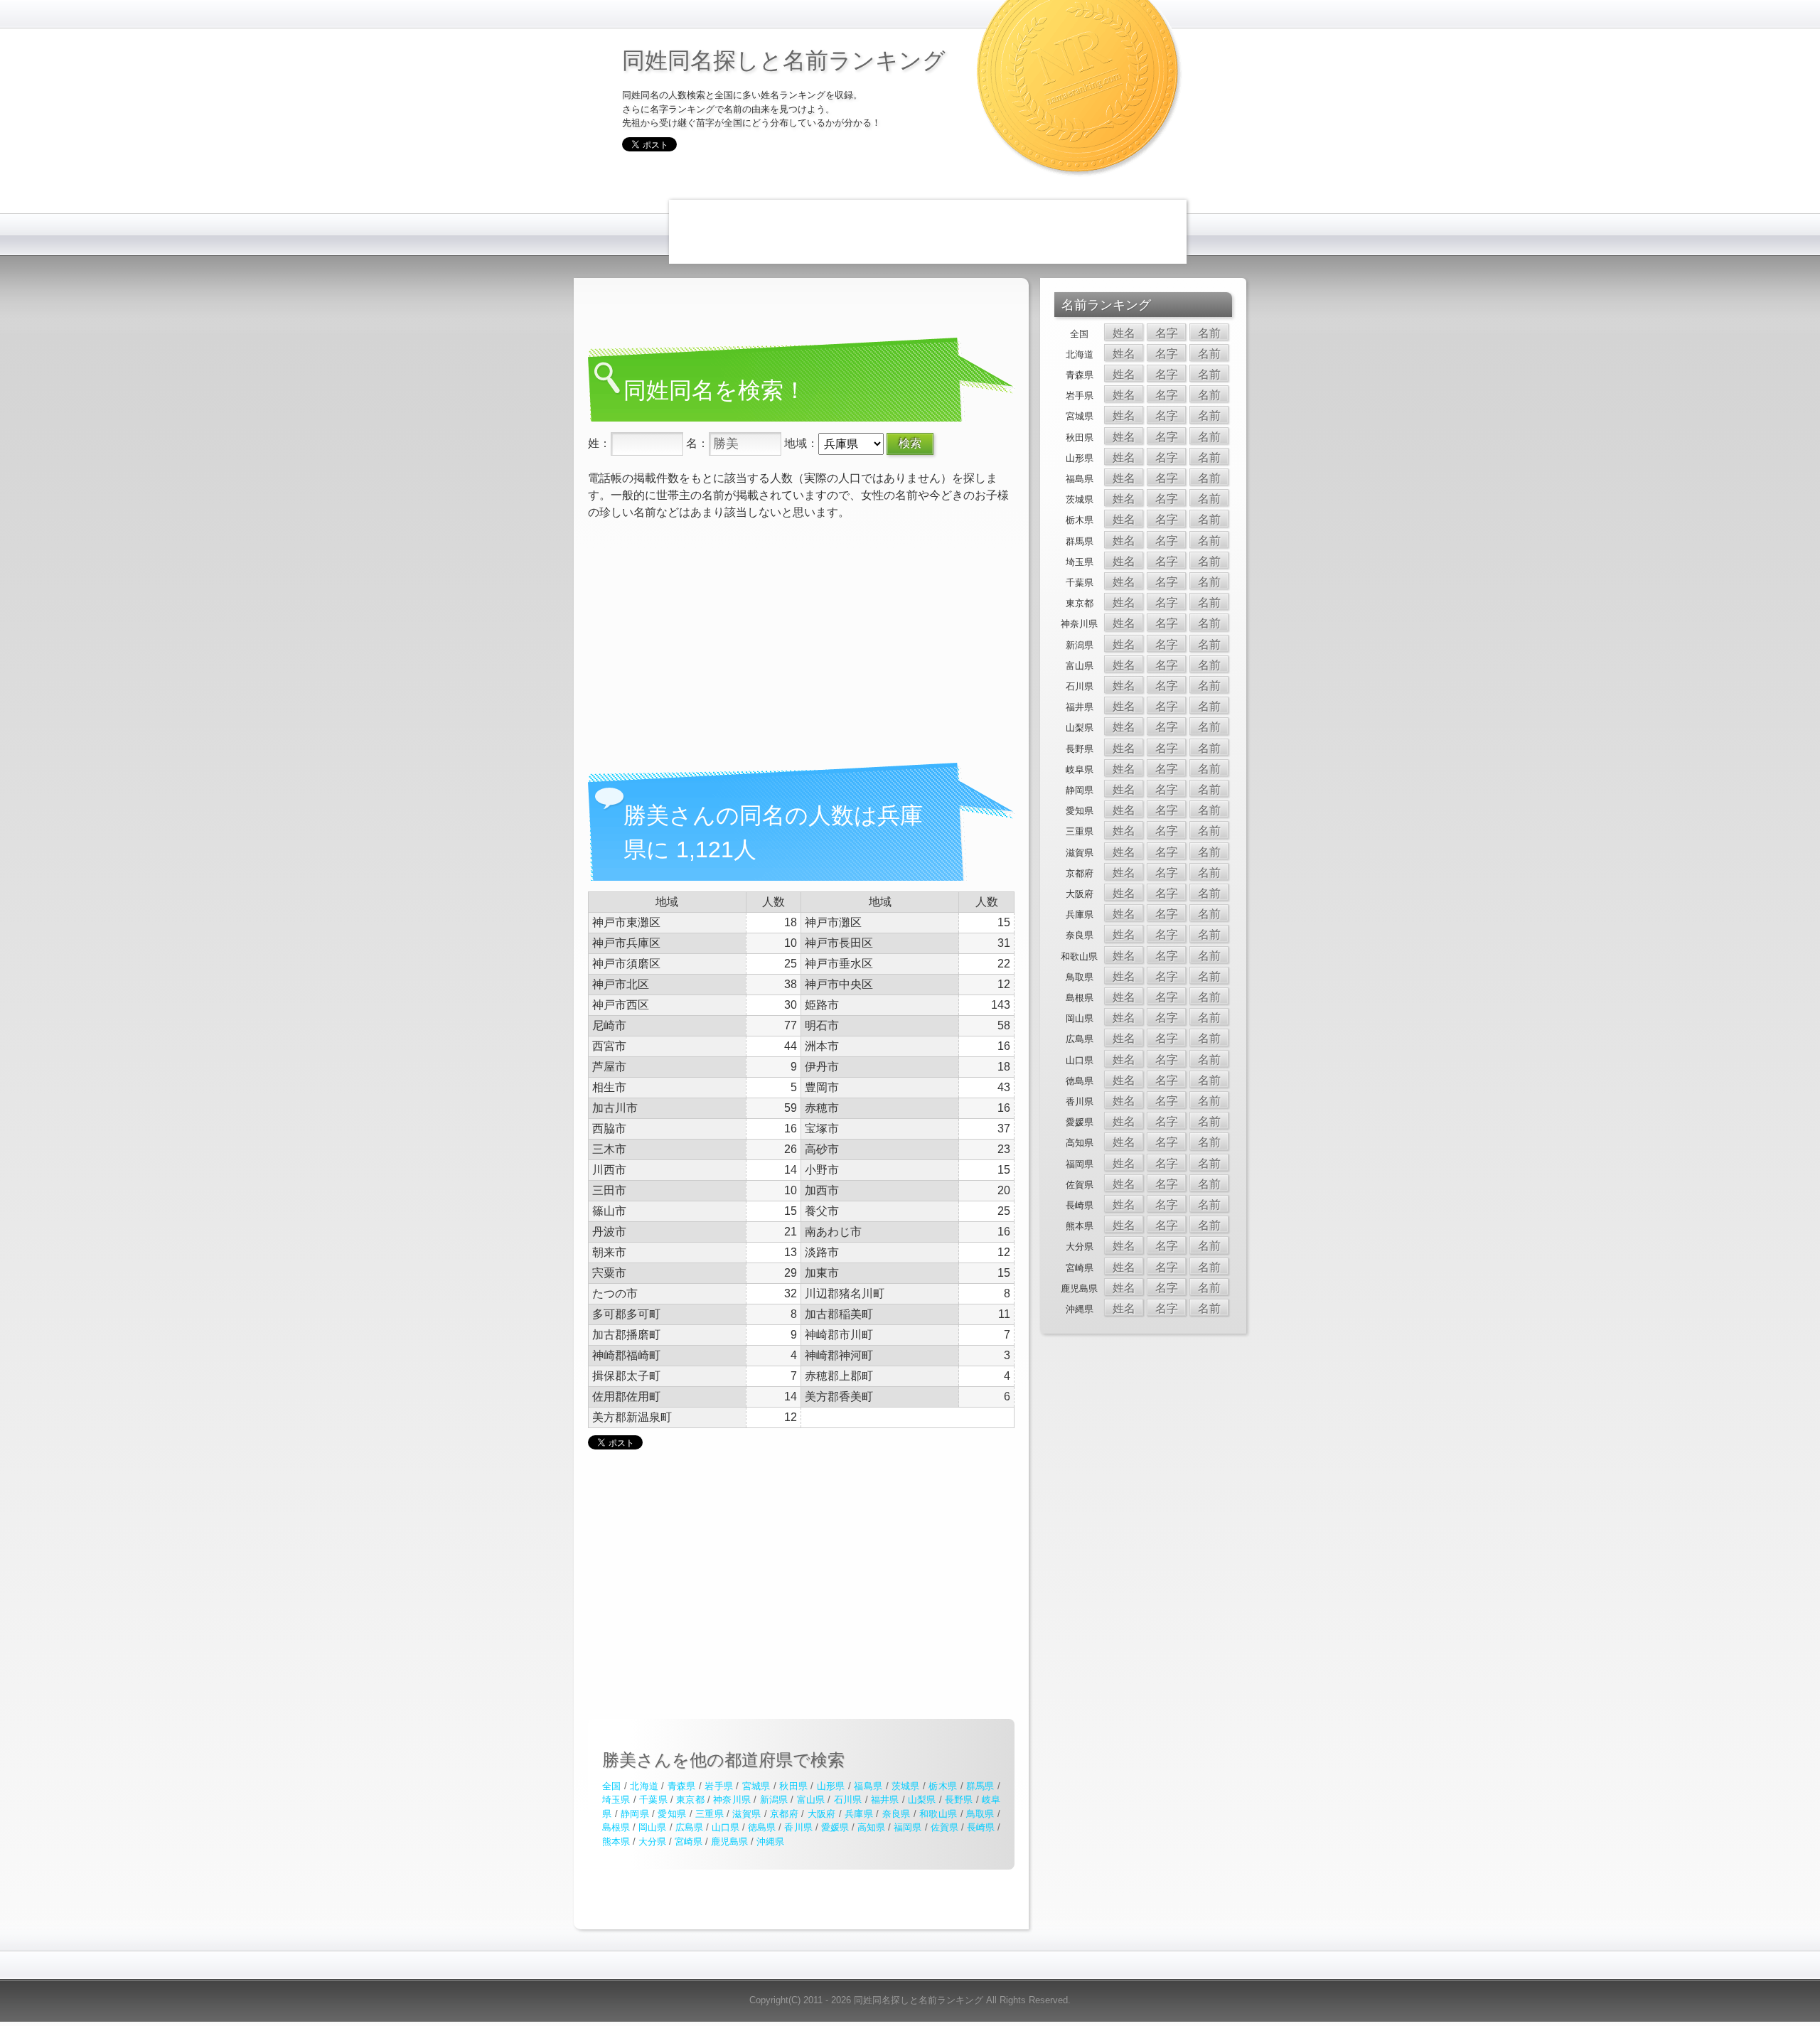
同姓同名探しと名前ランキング (784, 59)
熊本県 (616, 1842)
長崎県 (981, 1827)
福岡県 (908, 1827)
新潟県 (774, 1800)
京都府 (784, 1814)
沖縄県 (770, 1842)
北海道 (644, 1786)
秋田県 (793, 1786)
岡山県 (652, 1827)
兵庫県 (859, 1814)
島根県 (616, 1827)
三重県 (710, 1814)
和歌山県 (938, 1814)
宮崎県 (689, 1842)
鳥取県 (980, 1814)
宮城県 (756, 1786)
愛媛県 (835, 1827)
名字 (1167, 333)
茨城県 (906, 1786)
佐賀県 (944, 1827)
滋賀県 (746, 1814)
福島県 (868, 1786)
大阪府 (822, 1814)
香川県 (798, 1827)
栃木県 (943, 1786)
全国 (612, 1786)
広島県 (689, 1827)
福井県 (885, 1800)
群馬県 (980, 1786)
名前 (1209, 333)
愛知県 (672, 1814)
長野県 (959, 1800)
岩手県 (719, 1786)
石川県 (848, 1800)
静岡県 (635, 1814)
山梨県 (922, 1800)
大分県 (652, 1842)
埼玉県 (616, 1800)
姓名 (1124, 333)
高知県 (871, 1827)
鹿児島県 (729, 1842)
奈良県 (896, 1814)
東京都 (690, 1800)
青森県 (682, 1786)
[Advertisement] (928, 232)
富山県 (811, 1800)
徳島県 (762, 1827)
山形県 (831, 1786)
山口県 (726, 1827)
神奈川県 (732, 1800)
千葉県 (653, 1800)
